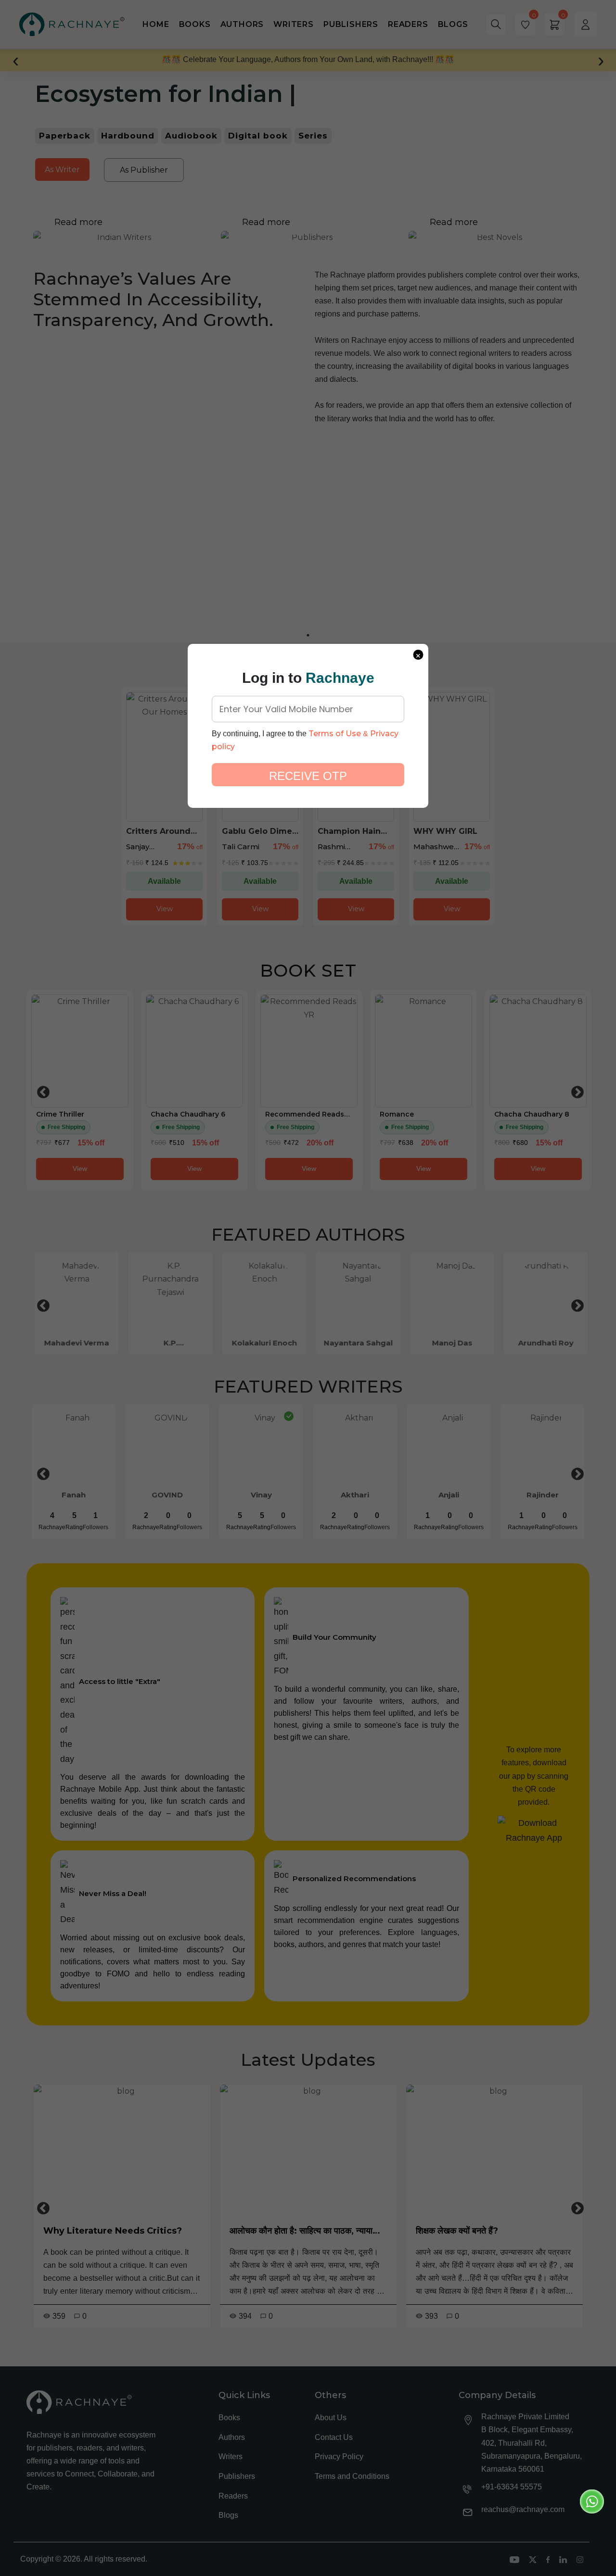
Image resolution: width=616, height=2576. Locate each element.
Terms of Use (335, 734)
